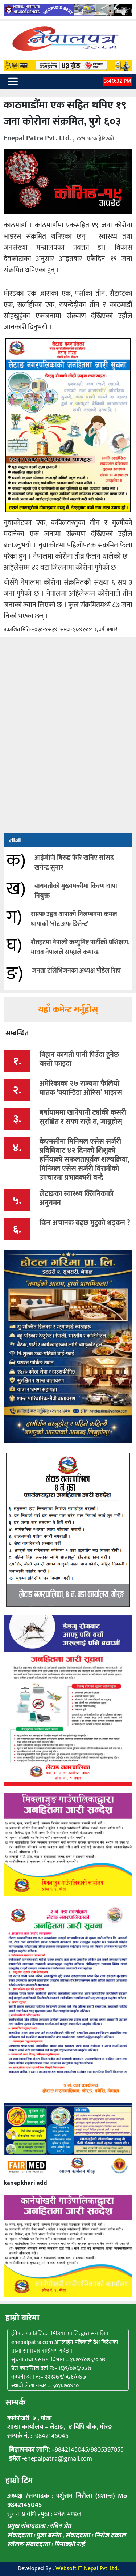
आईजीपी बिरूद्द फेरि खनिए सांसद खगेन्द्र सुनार (74, 863)
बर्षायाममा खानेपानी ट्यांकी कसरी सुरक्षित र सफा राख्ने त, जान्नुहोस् (83, 1117)
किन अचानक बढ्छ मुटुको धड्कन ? (85, 1223)
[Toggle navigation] (13, 81)
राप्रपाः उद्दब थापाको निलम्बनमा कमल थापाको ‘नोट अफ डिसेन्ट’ (74, 919)
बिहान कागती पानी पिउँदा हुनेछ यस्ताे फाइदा (79, 1059)
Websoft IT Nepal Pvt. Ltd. (87, 2569)
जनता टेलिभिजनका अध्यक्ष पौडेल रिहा (76, 971)
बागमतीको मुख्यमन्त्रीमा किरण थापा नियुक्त (76, 891)
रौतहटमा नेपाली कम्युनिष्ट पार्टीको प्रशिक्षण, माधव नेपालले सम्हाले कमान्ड (80, 947)
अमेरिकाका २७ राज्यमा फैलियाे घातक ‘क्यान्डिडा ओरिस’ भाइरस (81, 1088)
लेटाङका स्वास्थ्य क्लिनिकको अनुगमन (77, 1198)
